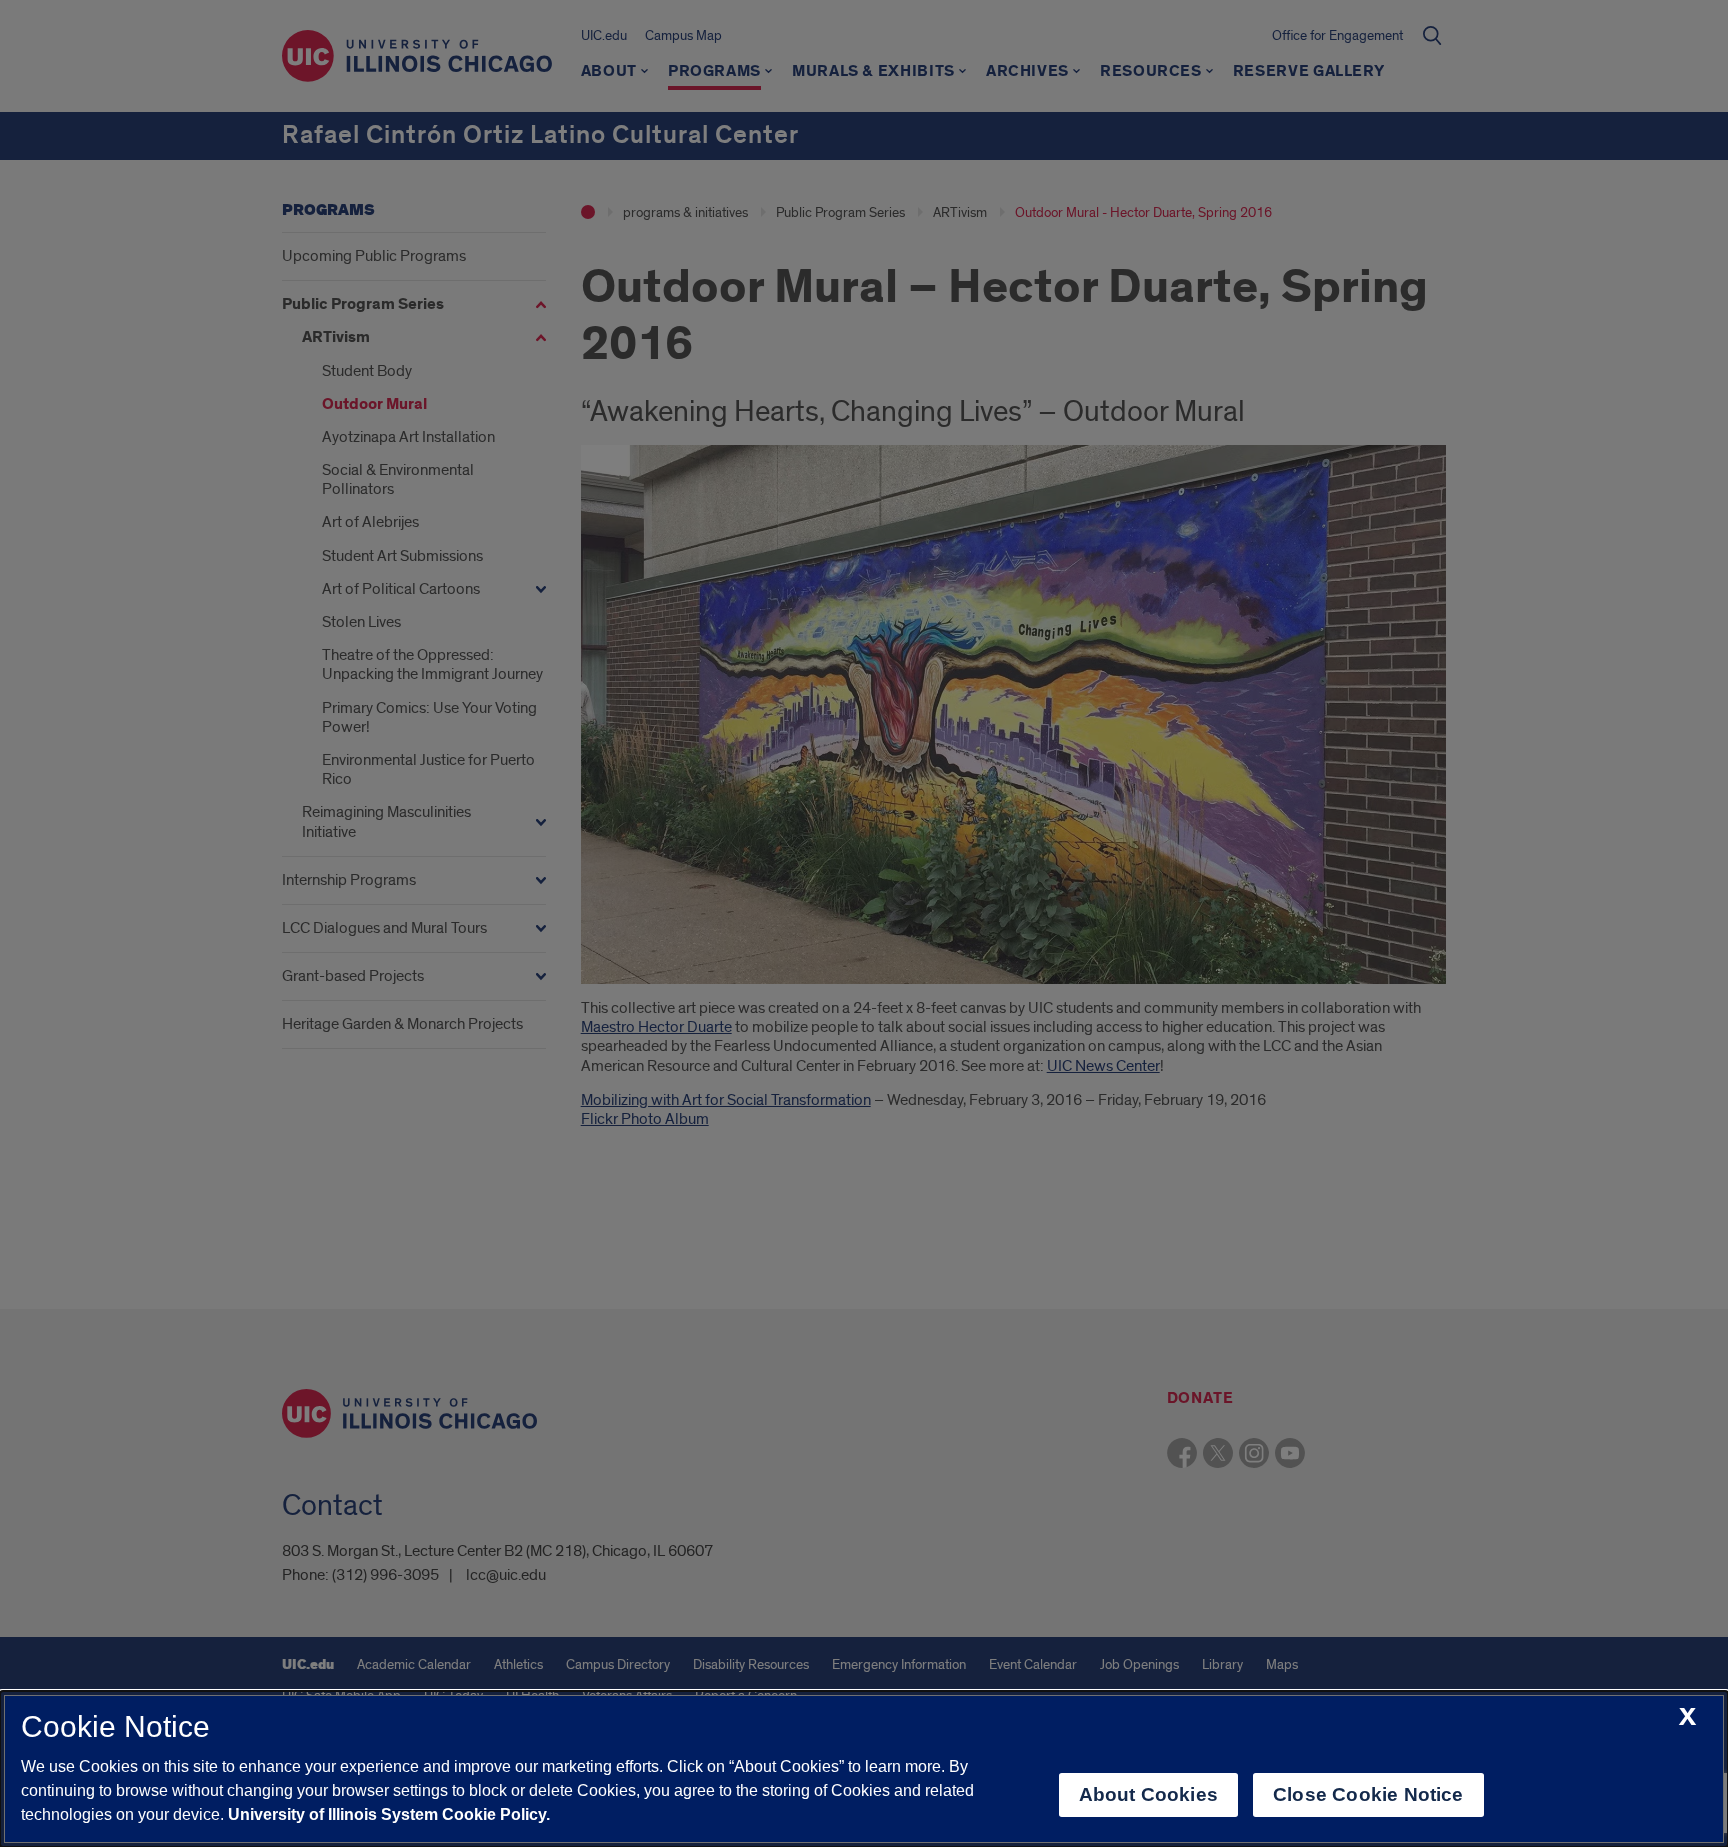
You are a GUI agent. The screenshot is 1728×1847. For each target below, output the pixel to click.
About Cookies (1148, 1794)
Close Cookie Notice (1368, 1794)
